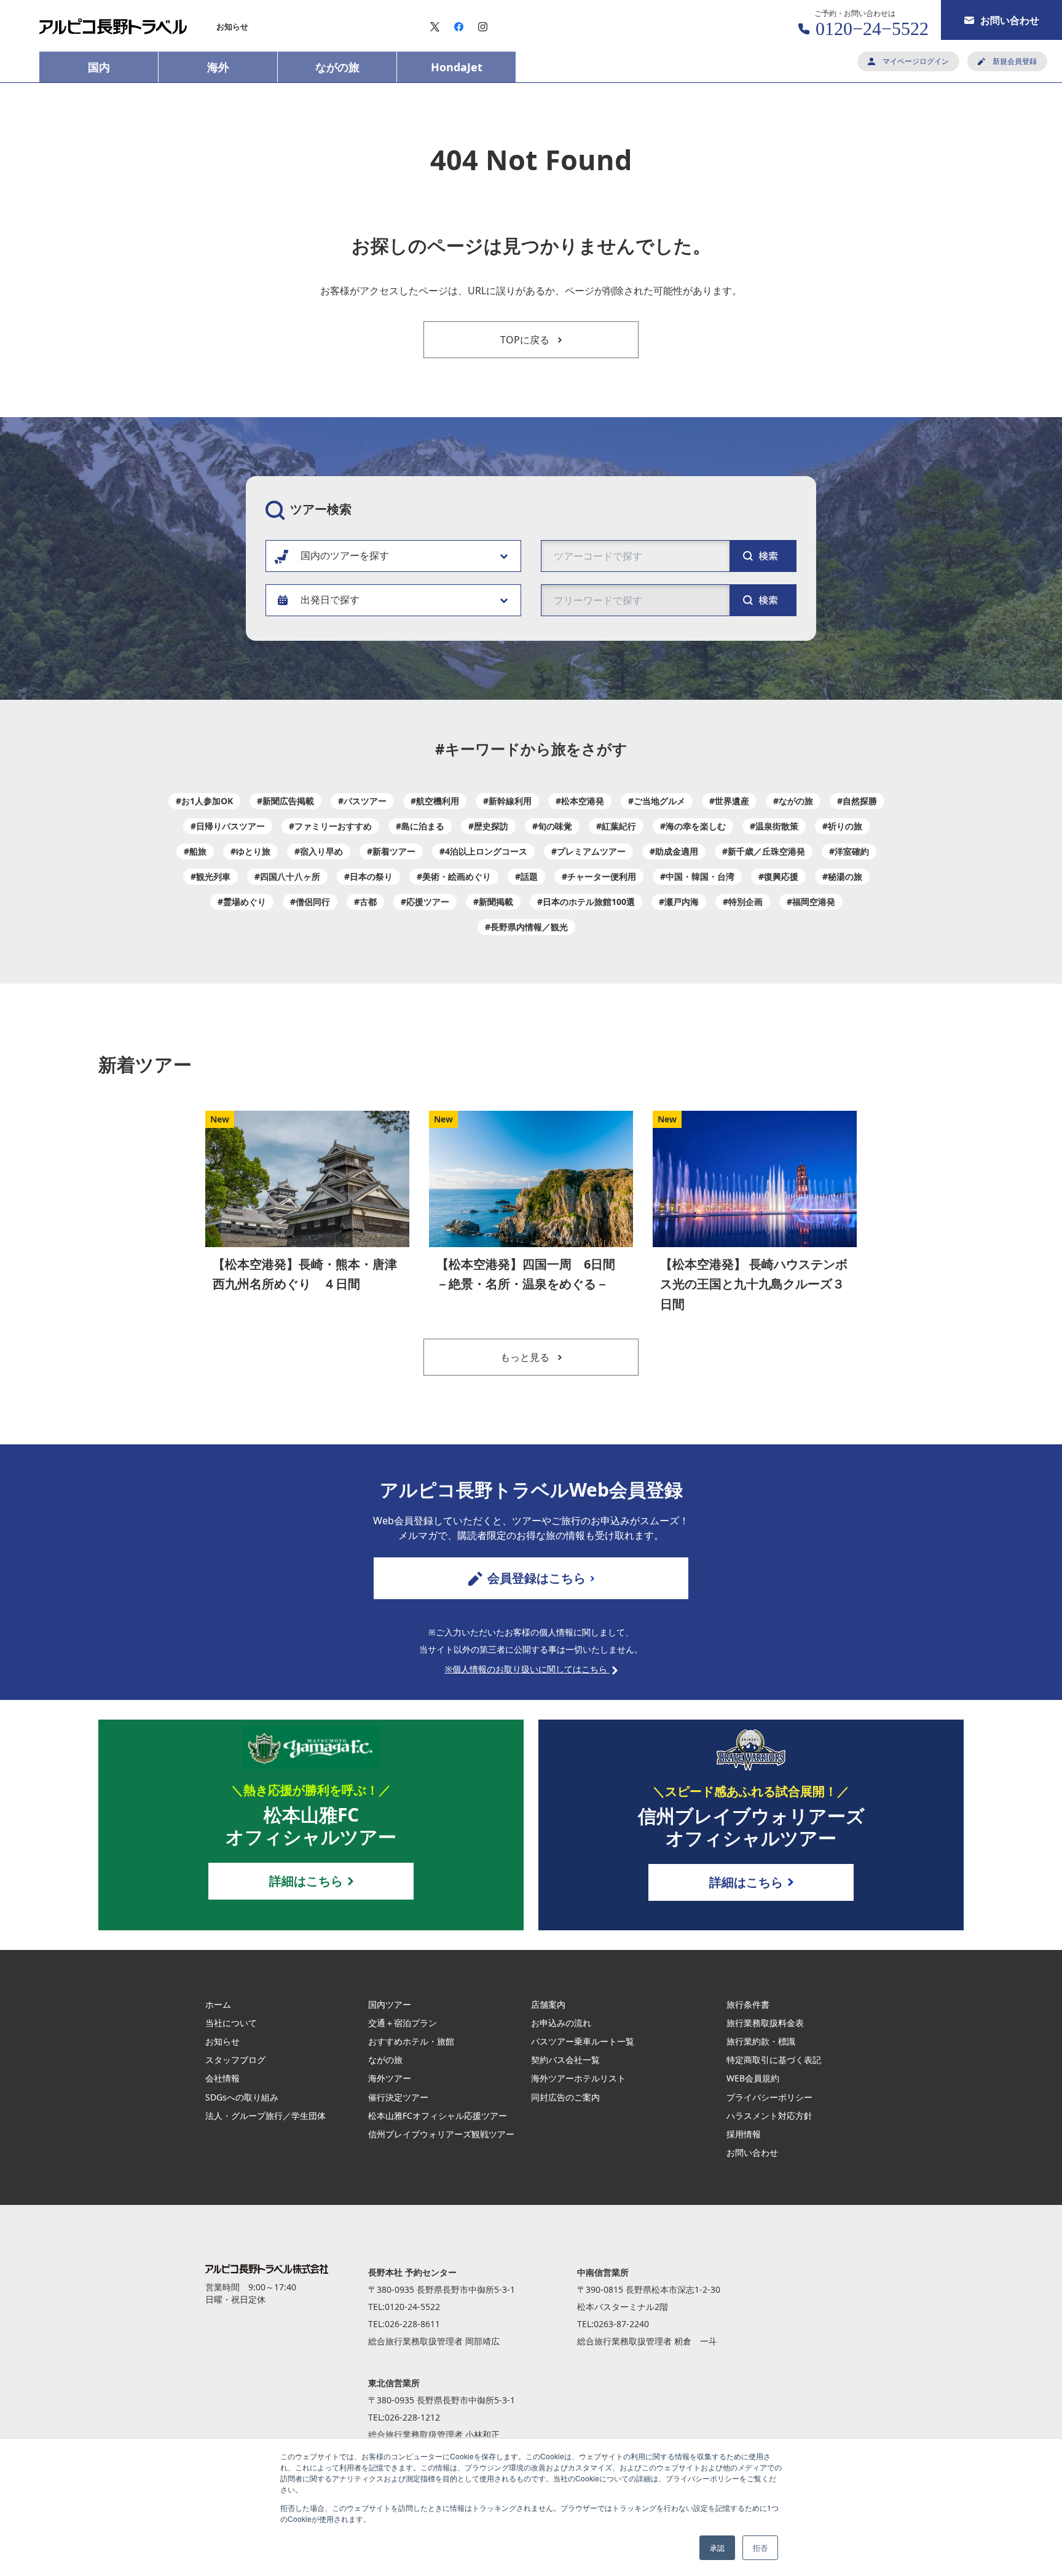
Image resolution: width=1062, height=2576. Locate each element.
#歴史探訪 (488, 826)
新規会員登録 (1015, 61)
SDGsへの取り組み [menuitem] (242, 2097)
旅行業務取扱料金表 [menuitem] (765, 2023)
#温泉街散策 (774, 826)
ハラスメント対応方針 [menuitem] (769, 2116)
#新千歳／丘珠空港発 (764, 851)
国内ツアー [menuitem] (390, 2004)
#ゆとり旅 (250, 851)
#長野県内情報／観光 (526, 927)
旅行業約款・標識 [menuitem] (761, 2041)
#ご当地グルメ (657, 801)
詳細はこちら (306, 1881)
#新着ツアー (391, 851)
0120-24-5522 (412, 2307)
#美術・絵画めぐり (454, 876)
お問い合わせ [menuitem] (752, 2152)
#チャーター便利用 (599, 876)
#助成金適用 (674, 851)
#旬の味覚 (552, 826)
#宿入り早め (319, 851)
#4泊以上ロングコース (483, 851)
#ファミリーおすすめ (330, 826)
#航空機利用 (435, 801)
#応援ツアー (425, 902)
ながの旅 (337, 67)
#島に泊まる (420, 826)
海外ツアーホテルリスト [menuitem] (578, 2078)
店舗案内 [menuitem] (548, 2004)
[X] (435, 27)
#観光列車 (210, 876)
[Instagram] (483, 27)
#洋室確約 (849, 851)
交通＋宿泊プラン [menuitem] (403, 2023)
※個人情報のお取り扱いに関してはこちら (527, 1669)
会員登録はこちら (537, 1578)
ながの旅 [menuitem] (385, 2060)
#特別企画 (743, 902)
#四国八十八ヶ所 (287, 876)
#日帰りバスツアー (228, 826)
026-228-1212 (412, 2417)
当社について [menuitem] (231, 2023)
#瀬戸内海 (679, 902)
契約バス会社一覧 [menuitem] (565, 2060)
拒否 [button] (760, 2547)
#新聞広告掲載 (285, 801)
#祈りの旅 (842, 826)
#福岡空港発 (811, 902)
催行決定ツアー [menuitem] (398, 2097)
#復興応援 (778, 876)
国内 (99, 67)
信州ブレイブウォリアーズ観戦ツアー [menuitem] (441, 2134)
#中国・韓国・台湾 (697, 876)
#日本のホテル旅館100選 (586, 902)
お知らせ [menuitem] (232, 26)
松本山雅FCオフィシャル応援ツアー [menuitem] (438, 2116)
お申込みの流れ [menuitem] (561, 2023)
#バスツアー (362, 801)
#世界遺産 (729, 801)
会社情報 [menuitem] (222, 2078)
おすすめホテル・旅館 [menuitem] (411, 2041)
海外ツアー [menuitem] (390, 2078)
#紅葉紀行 (616, 826)
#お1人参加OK (204, 801)
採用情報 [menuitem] (744, 2134)
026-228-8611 (412, 2324)
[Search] (763, 600)
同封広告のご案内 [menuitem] (565, 2097)
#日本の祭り (368, 876)
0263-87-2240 (621, 2324)
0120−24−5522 (872, 29)
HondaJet (457, 67)
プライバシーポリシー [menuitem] (769, 2097)
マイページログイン (916, 61)
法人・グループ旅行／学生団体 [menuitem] (265, 2116)
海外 (218, 67)
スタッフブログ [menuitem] (235, 2060)
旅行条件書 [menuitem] (748, 2004)
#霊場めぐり (242, 902)
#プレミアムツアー (588, 851)
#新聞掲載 (493, 902)
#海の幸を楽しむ (693, 826)
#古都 (365, 902)
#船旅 (195, 851)
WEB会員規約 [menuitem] (753, 2078)
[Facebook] (459, 27)
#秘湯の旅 (842, 876)
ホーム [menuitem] (218, 2004)
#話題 (526, 876)
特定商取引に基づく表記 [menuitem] (774, 2060)
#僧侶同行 (310, 902)
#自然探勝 (857, 801)
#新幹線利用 (507, 801)
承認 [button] (717, 2547)
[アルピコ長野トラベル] (113, 26)
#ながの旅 (793, 801)
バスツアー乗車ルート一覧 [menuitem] (583, 2041)
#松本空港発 (580, 801)
